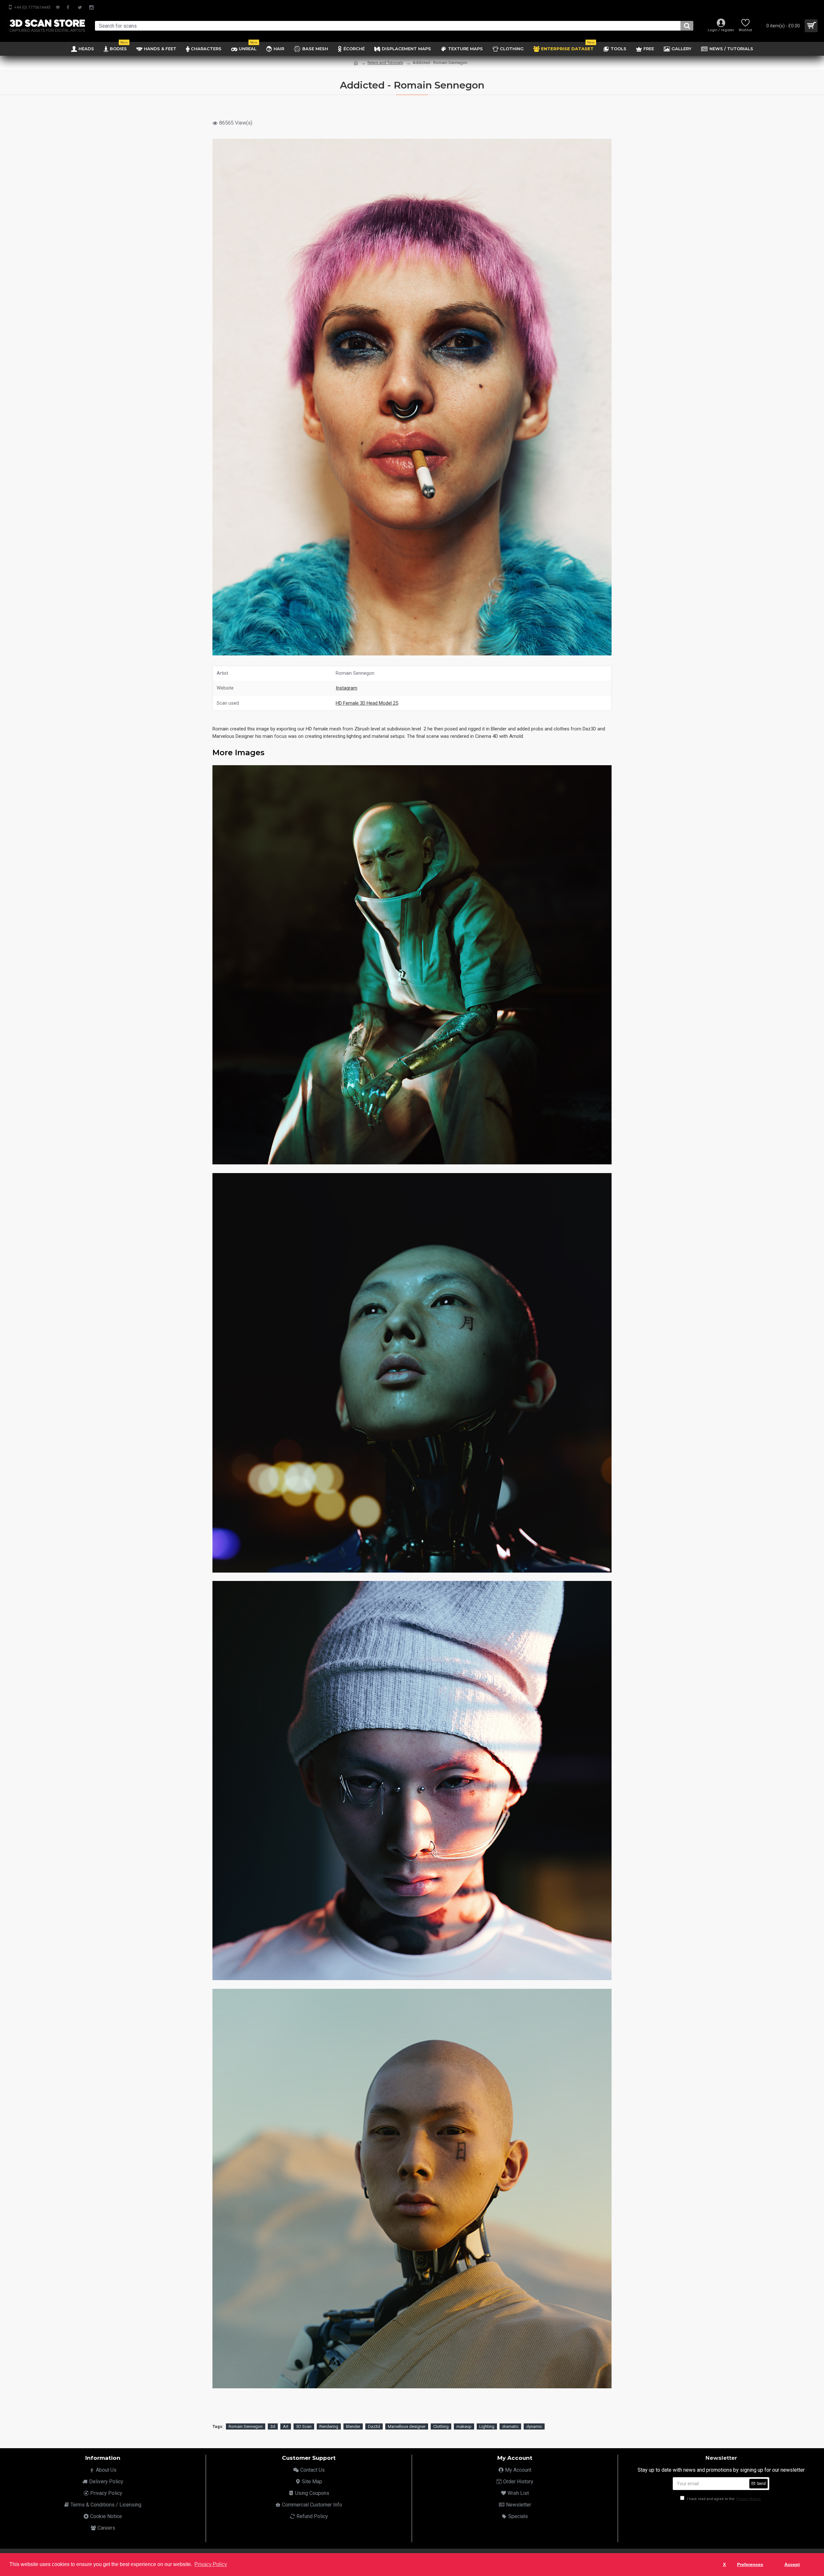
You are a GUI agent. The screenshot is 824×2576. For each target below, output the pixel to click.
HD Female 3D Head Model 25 (367, 703)
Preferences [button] (750, 2564)
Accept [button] (792, 2564)
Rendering (329, 2426)
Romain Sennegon (246, 2426)
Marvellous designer (407, 2426)
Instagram (346, 688)
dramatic (510, 2426)
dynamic (534, 2426)
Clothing (441, 2426)
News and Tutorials (385, 63)
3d (273, 2426)
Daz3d (374, 2426)
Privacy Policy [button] (211, 2564)
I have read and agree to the (723, 2499)
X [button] (724, 2564)
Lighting (487, 2426)
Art (286, 2426)
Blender (353, 2426)
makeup (464, 2426)
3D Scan (304, 2426)
